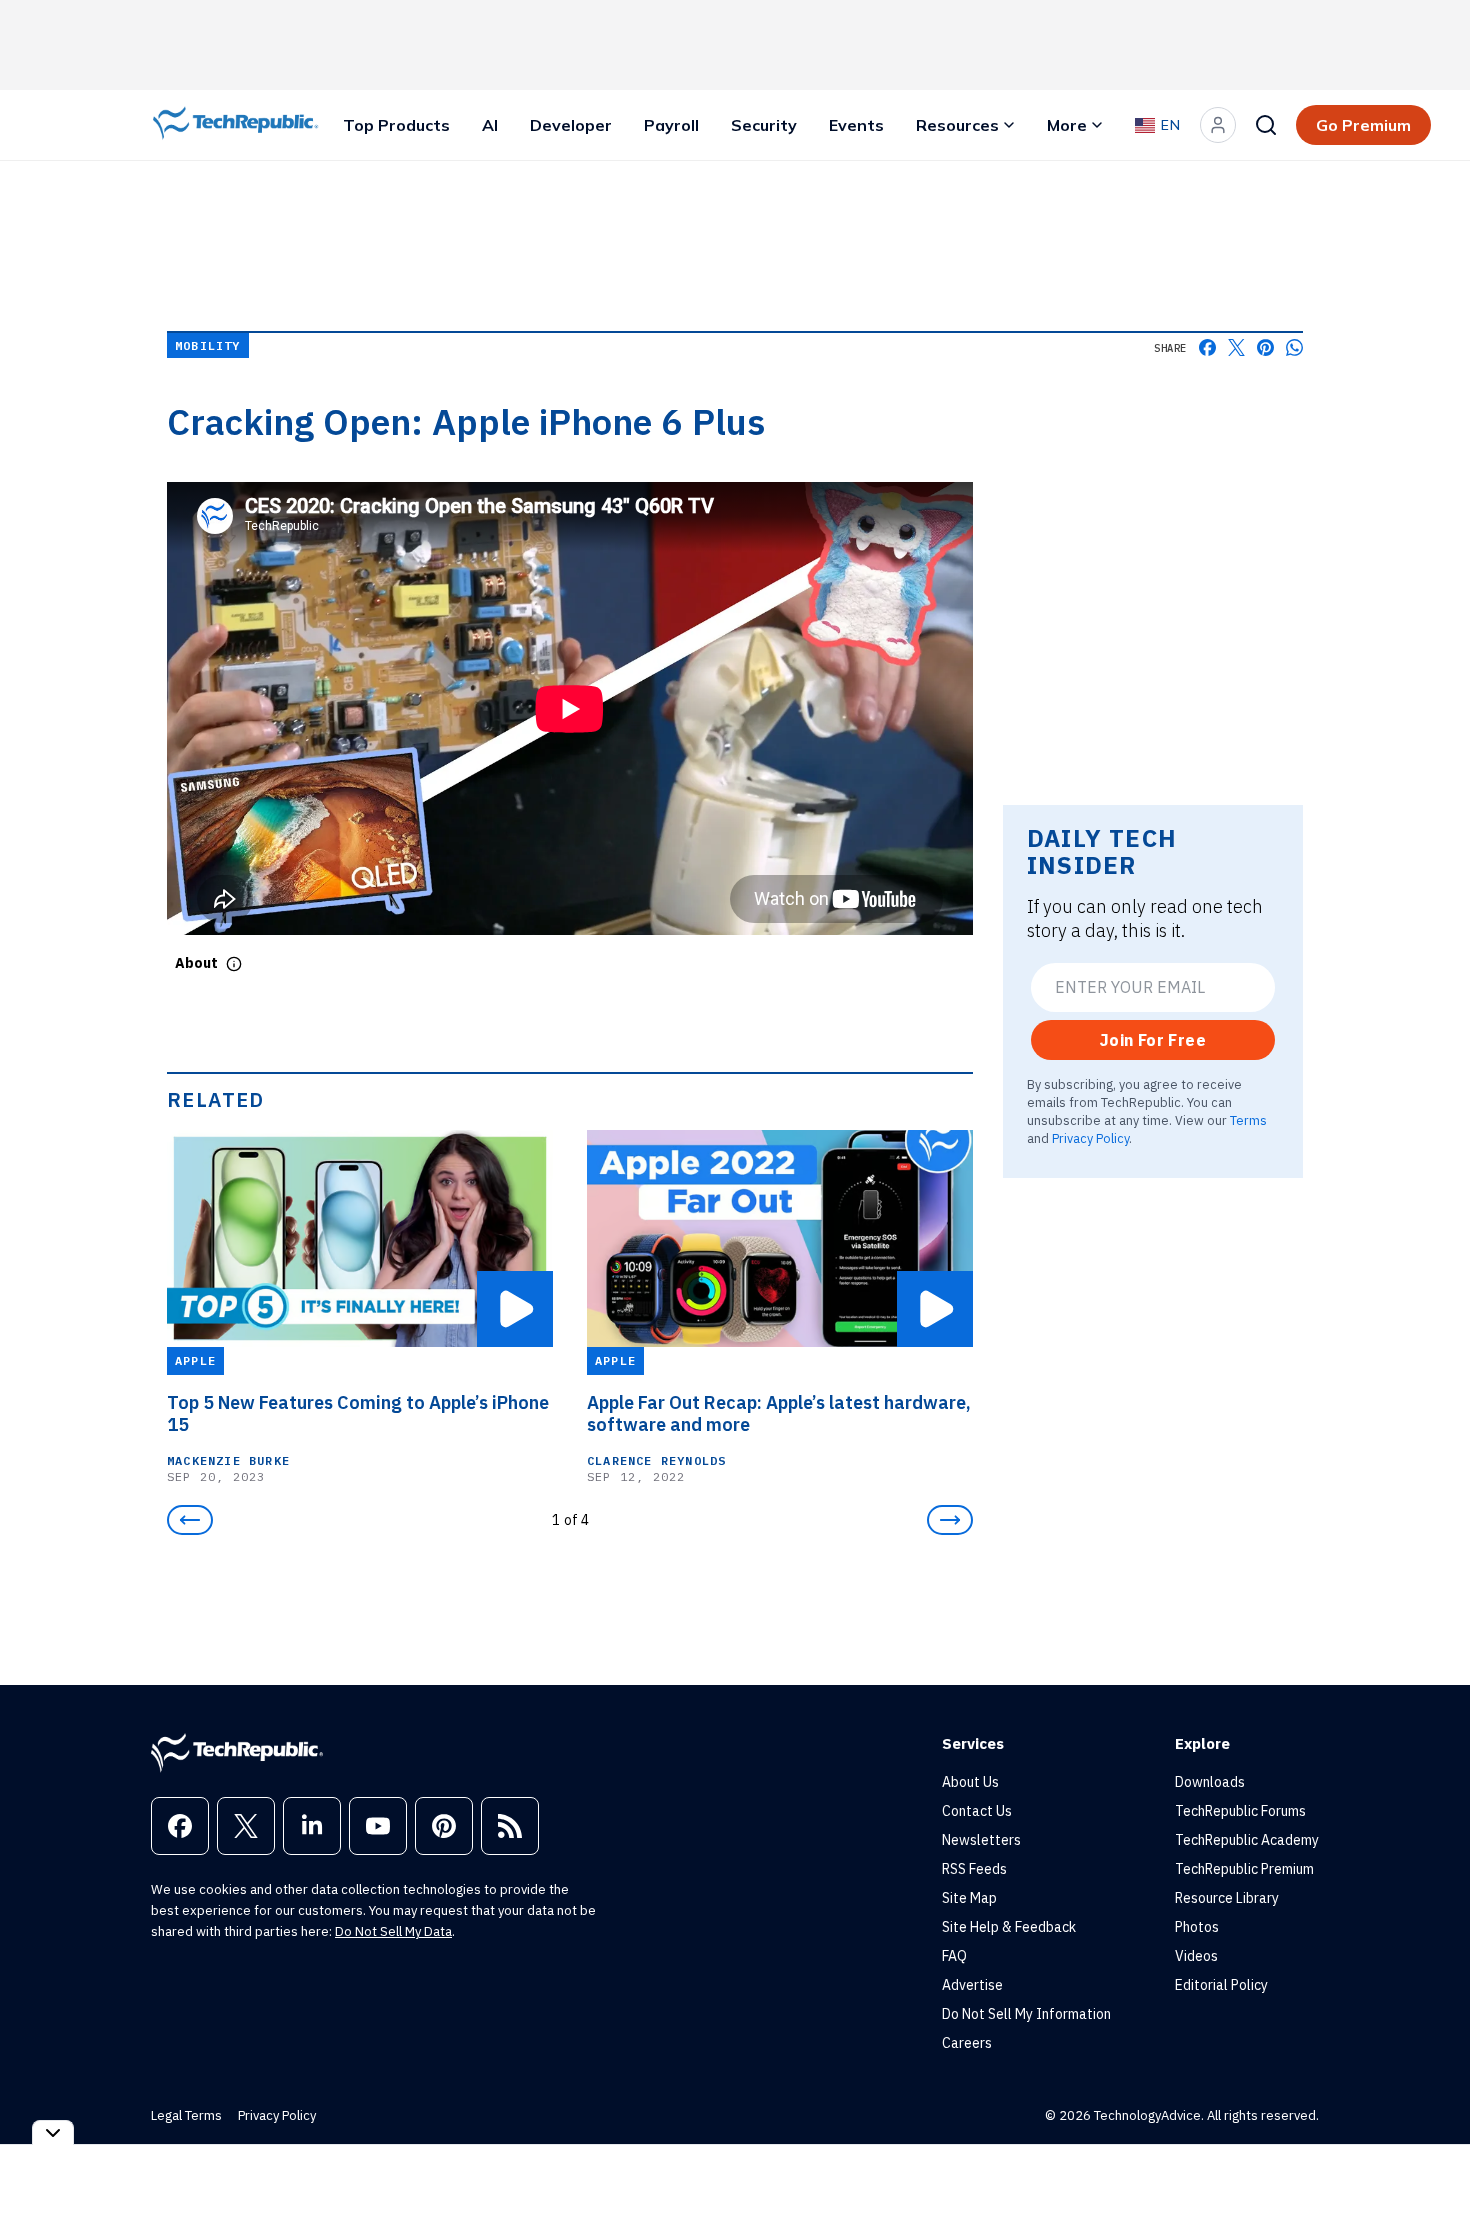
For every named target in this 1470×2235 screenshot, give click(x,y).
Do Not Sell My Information (1026, 2014)
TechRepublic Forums (1240, 1811)
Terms (1248, 1120)
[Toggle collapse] (53, 2132)
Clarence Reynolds (656, 1460)
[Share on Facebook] (1207, 347)
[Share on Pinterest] (1265, 347)
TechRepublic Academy (1247, 1840)
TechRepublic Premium (1244, 1869)
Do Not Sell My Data (393, 1931)
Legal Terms (186, 2115)
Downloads (1210, 1782)
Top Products (396, 125)
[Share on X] (1236, 347)
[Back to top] (1430, 2174)
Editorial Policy (1221, 1985)
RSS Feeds (974, 1869)
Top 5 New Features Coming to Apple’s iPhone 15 (358, 1414)
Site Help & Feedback (1009, 1927)
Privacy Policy (1090, 1138)
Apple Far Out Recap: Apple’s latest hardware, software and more (779, 1414)
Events (856, 125)
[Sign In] (1218, 125)
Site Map (969, 1898)
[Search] (1266, 125)
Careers (967, 2043)
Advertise (972, 1985)
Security (764, 125)
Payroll (671, 125)
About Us (970, 1782)
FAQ (954, 1956)
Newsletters (981, 1840)
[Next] (950, 1520)
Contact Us (977, 1811)
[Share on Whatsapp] (1294, 347)
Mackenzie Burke (228, 1460)
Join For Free (1153, 1040)
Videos (1196, 1956)
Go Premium (1363, 125)
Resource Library (1227, 1898)
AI (490, 125)
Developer (571, 125)
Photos (1197, 1927)
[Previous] (190, 1520)
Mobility (208, 345)
